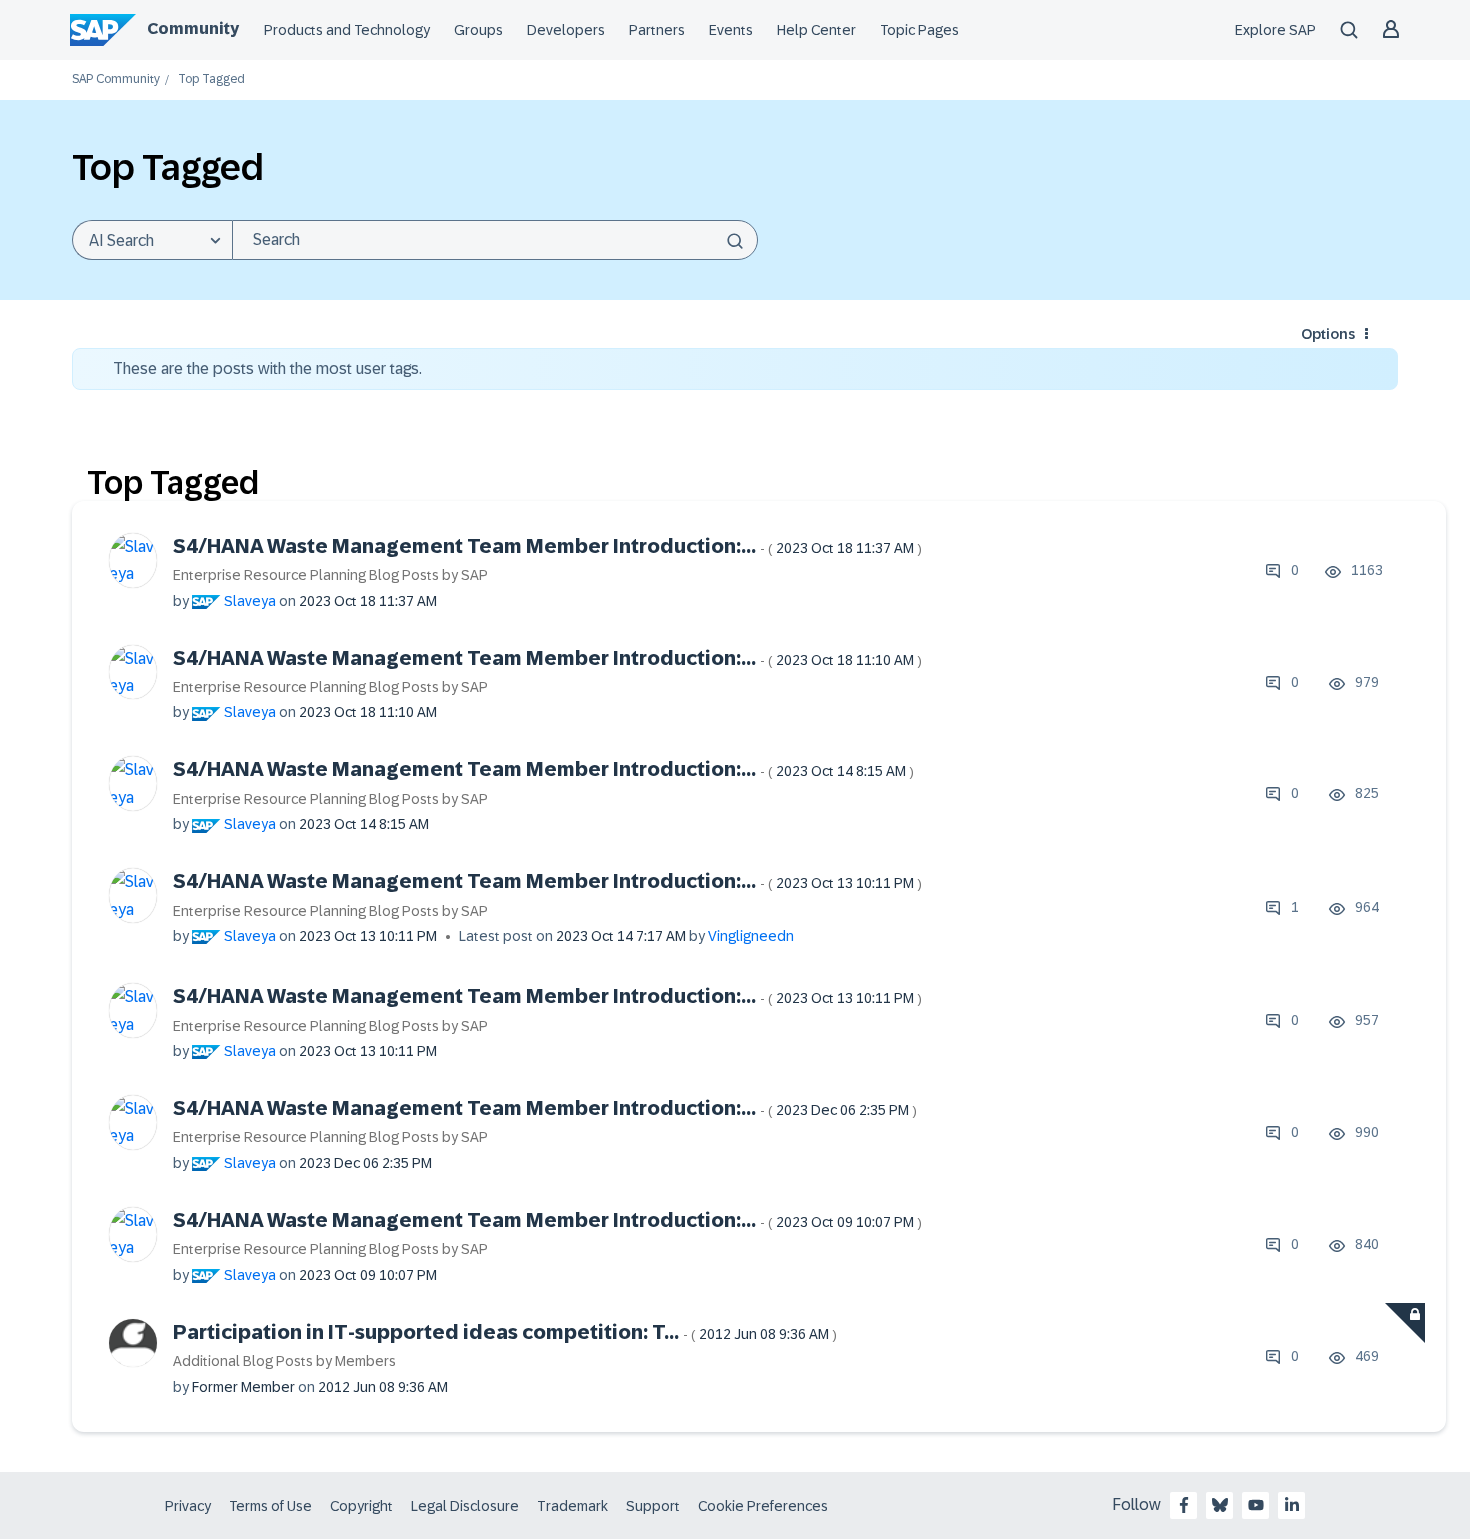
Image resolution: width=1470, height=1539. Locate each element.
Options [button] (1328, 334)
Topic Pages (919, 30)
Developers (566, 30)
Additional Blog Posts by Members (284, 1361)
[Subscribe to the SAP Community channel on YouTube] (1256, 1505)
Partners (657, 30)
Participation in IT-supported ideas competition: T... (505, 1332)
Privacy (188, 1506)
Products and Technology (347, 30)
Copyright (361, 1506)
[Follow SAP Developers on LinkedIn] (1292, 1505)
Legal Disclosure (465, 1506)
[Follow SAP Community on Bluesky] (1220, 1505)
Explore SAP (1275, 30)
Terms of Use (270, 1506)
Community (193, 28)
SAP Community (116, 79)
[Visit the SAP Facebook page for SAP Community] (1184, 1505)
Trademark (572, 1506)
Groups (478, 30)
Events (731, 30)
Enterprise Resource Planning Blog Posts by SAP (330, 575)
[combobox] (495, 240)
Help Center (816, 30)
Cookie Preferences (763, 1506)
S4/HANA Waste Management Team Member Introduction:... (547, 546)
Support (653, 1506)
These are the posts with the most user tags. (267, 368)
